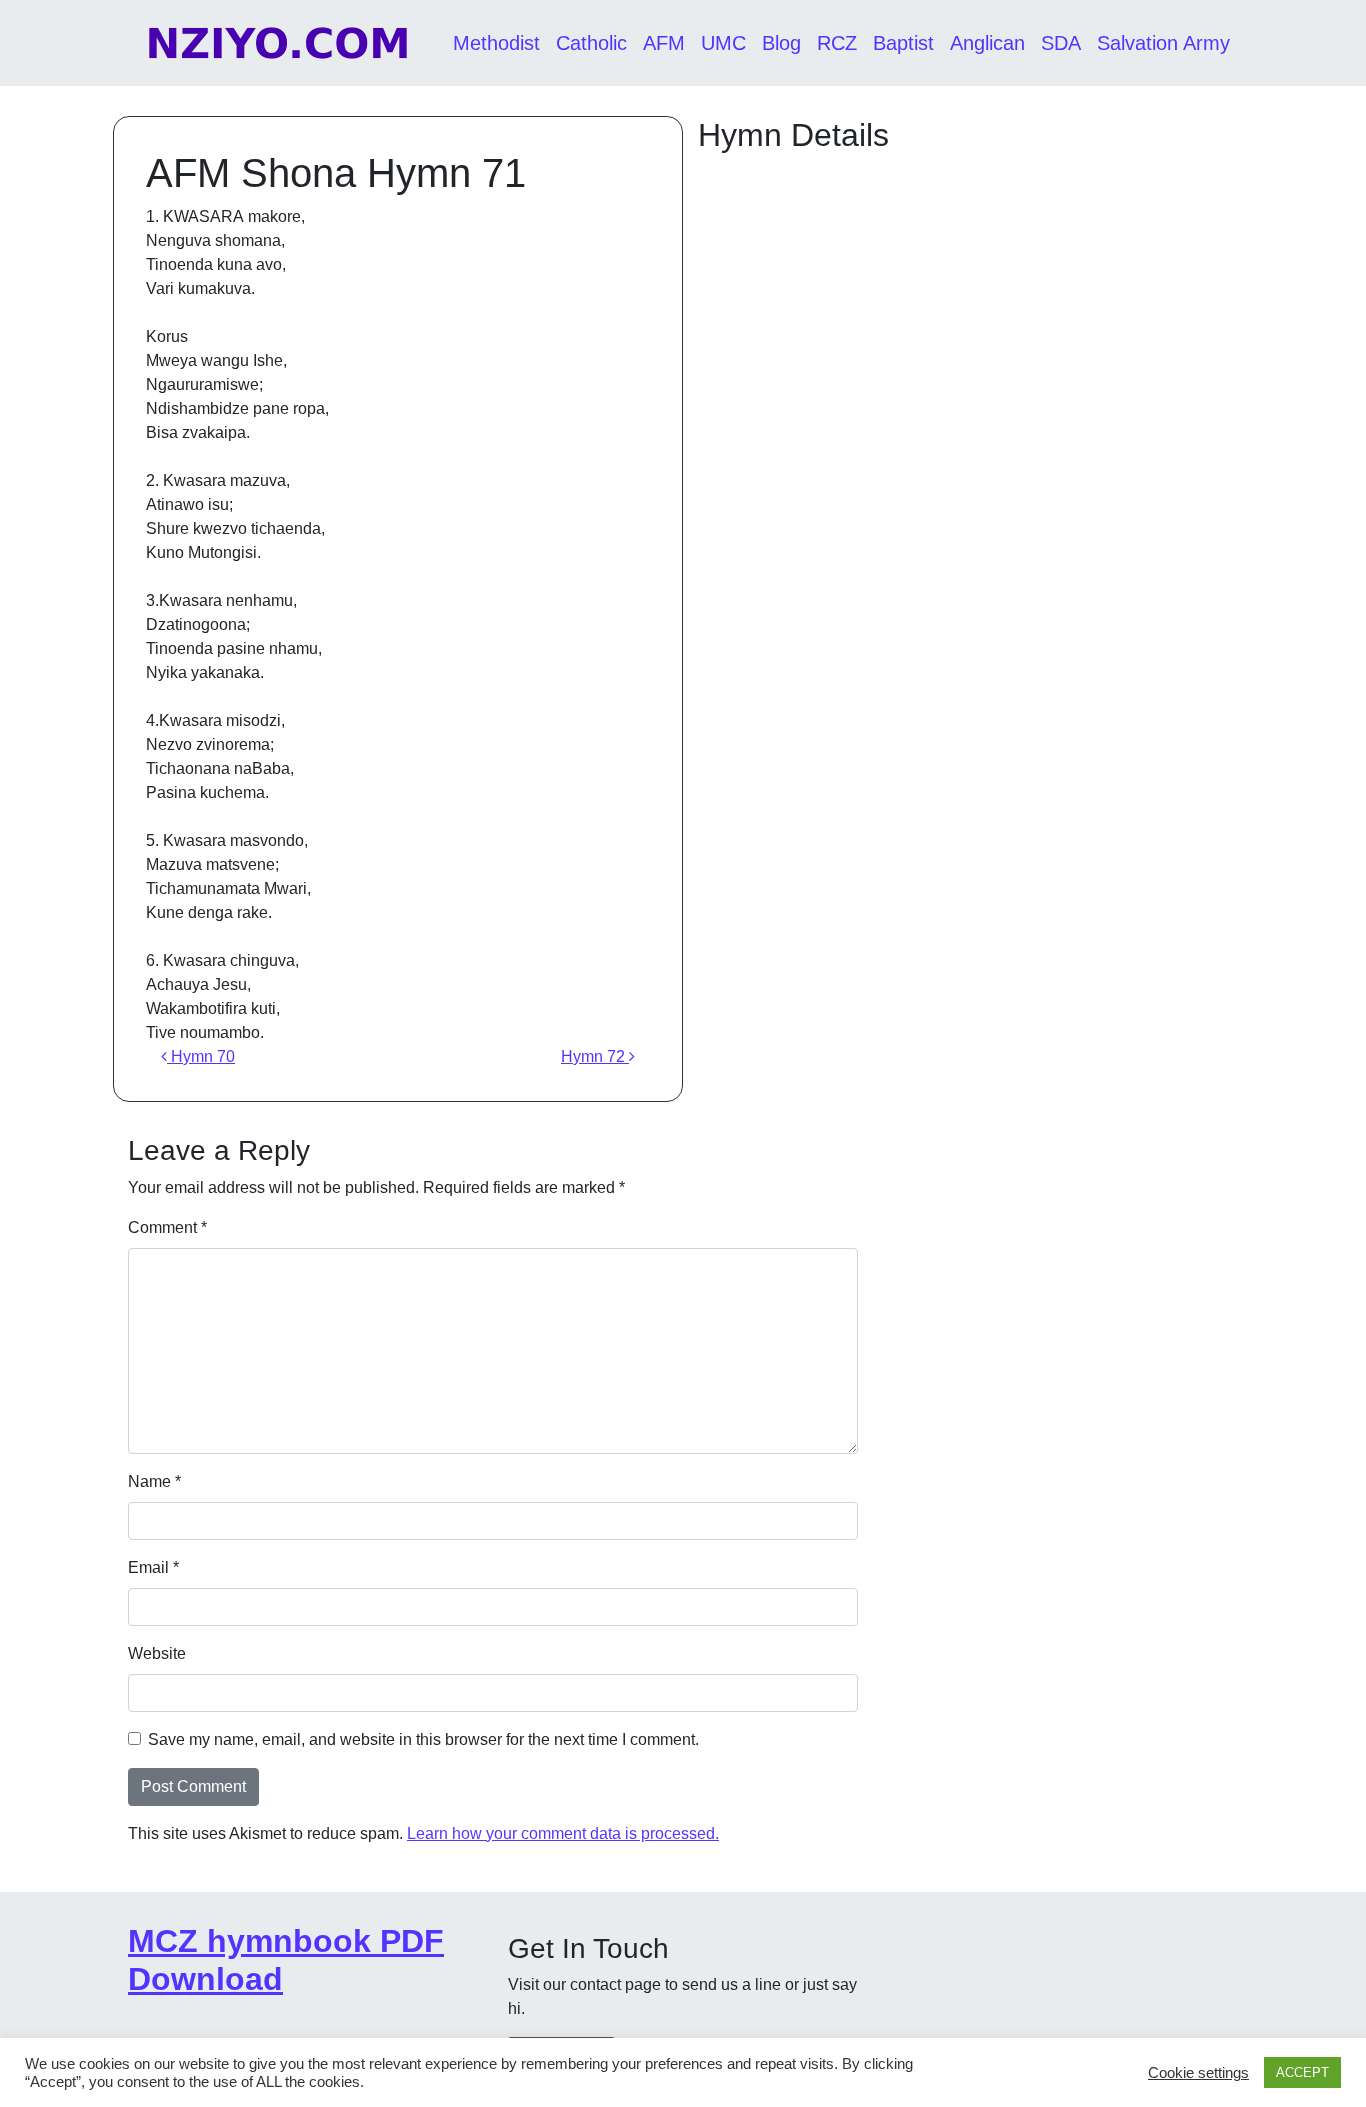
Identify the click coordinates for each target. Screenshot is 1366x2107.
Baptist (903, 43)
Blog (781, 43)
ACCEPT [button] (1302, 2072)
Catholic (591, 43)
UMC (723, 43)
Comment (167, 1227)
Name (154, 1481)
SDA (1061, 43)
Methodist (496, 43)
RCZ (837, 43)
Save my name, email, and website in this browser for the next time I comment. (423, 1739)
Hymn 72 (595, 1056)
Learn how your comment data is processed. (563, 1833)
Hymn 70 (201, 1056)
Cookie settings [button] (1198, 2073)
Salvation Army (1163, 43)
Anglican (987, 43)
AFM (664, 43)
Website (157, 1653)
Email (153, 1567)
